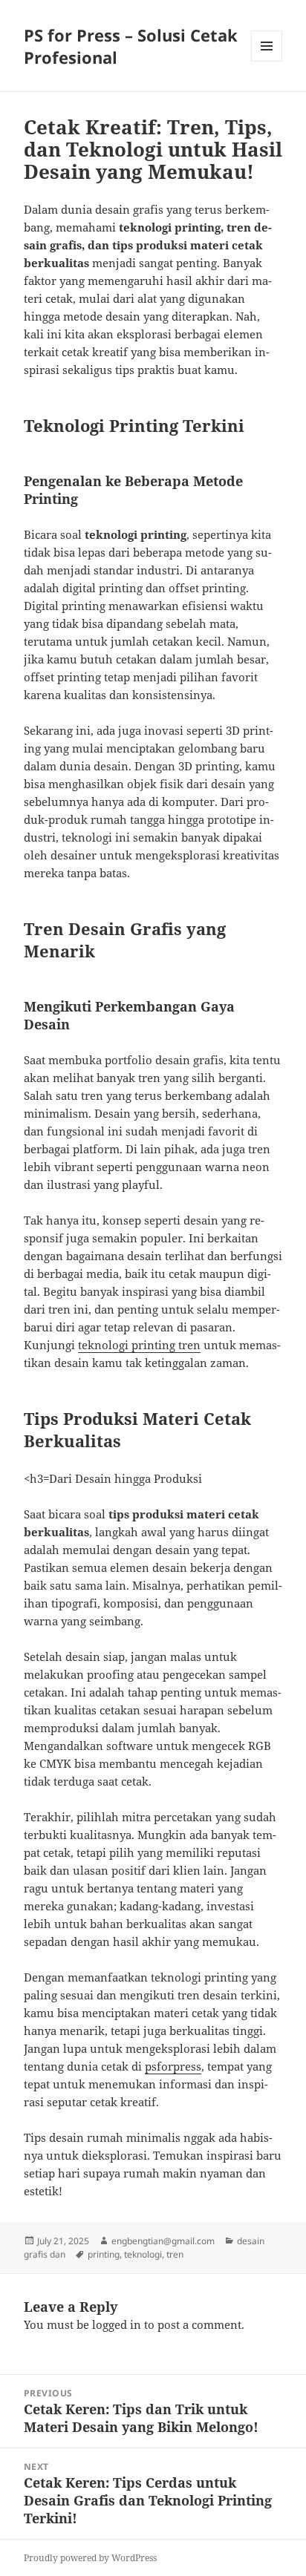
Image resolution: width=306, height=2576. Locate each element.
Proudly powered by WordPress (90, 2558)
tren (175, 2254)
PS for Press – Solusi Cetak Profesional (131, 46)
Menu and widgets (267, 61)
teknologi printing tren (139, 1345)
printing (104, 2254)
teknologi (143, 2254)
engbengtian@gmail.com (163, 2241)
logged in (117, 2324)
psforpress (173, 2066)
